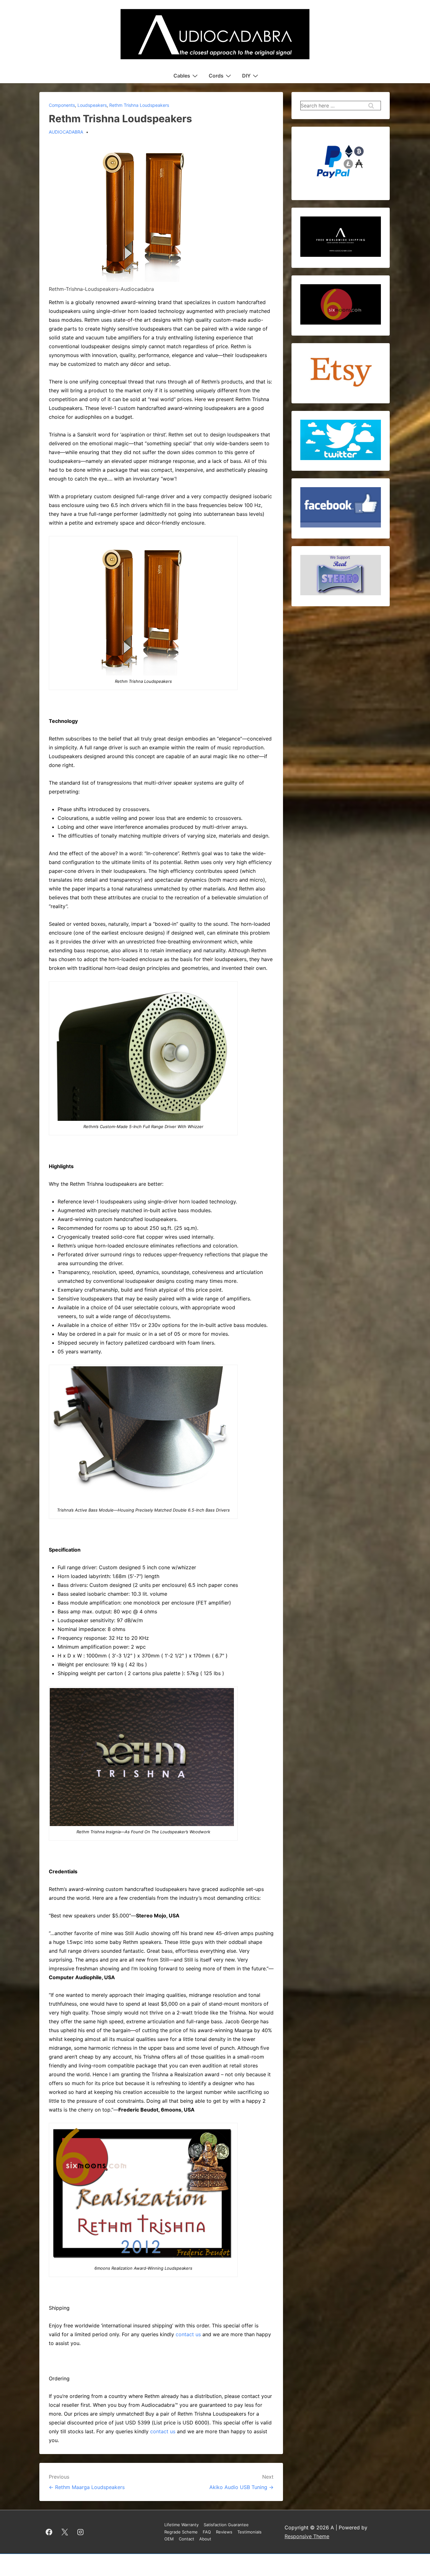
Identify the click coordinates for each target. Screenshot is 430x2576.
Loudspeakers (92, 105)
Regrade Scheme (181, 2532)
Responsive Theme (307, 2536)
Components (62, 105)
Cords (216, 76)
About (205, 2539)
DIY (246, 76)
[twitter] (65, 2532)
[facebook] (49, 2532)
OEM (169, 2539)
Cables (182, 76)
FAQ (207, 2532)
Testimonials (249, 2532)
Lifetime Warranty (181, 2525)
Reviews (224, 2532)
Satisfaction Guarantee (226, 2525)
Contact (187, 2539)
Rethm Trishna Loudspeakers (139, 105)
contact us (188, 2334)
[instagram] (81, 2532)
